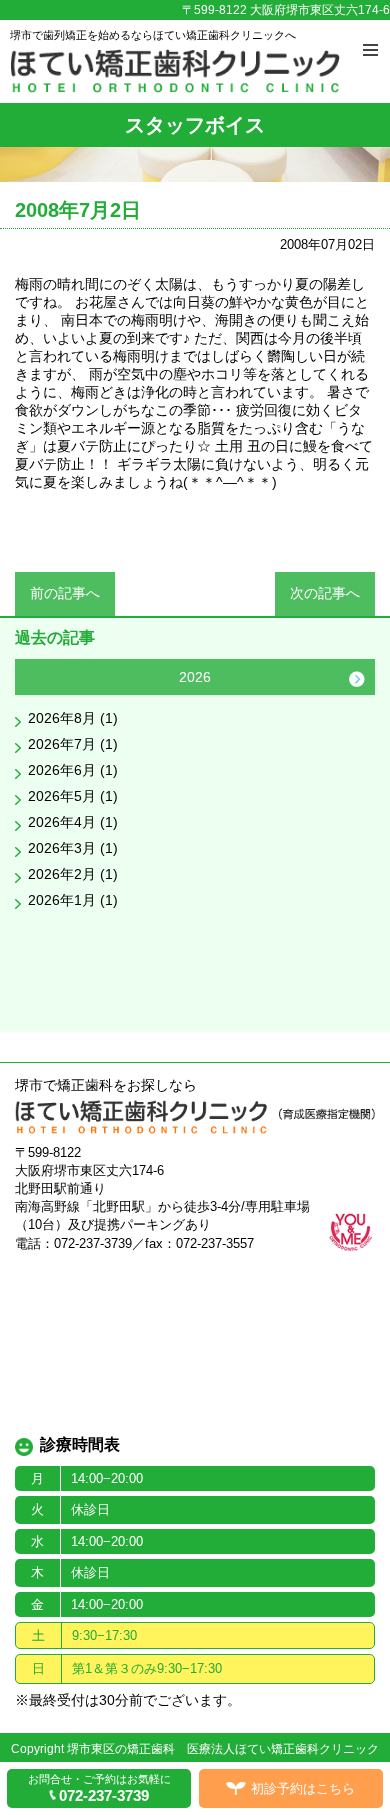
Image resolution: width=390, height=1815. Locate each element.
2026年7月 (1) (73, 744)
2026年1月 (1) (73, 900)
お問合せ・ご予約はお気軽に (99, 1788)
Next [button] (357, 679)
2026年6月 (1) (73, 770)
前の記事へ (65, 593)
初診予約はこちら (303, 1788)
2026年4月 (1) (73, 822)
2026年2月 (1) (73, 874)
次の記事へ (325, 593)
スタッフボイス (195, 125)
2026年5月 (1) (73, 796)
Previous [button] (33, 679)
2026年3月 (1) (73, 848)
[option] (195, 789)
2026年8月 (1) (73, 718)
